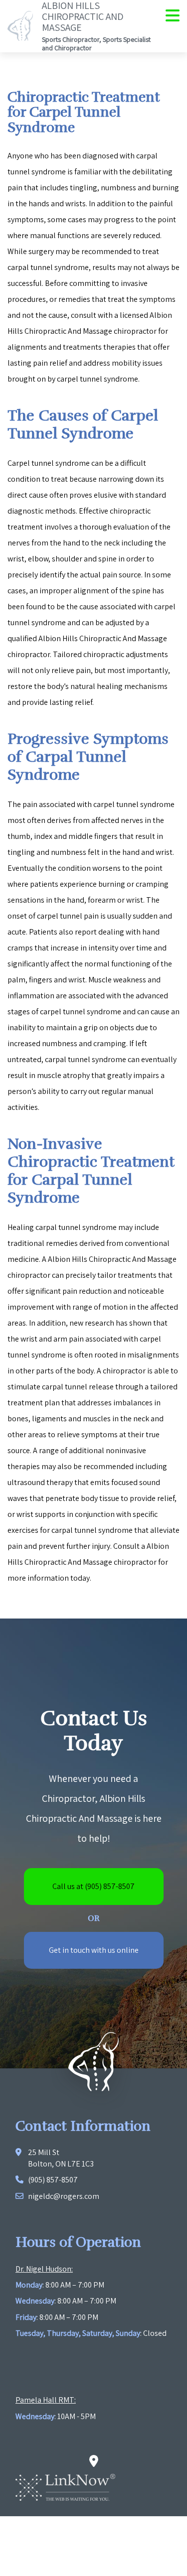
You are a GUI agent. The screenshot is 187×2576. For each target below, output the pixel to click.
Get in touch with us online (94, 1950)
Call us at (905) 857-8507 (93, 1886)
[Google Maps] (93, 2462)
